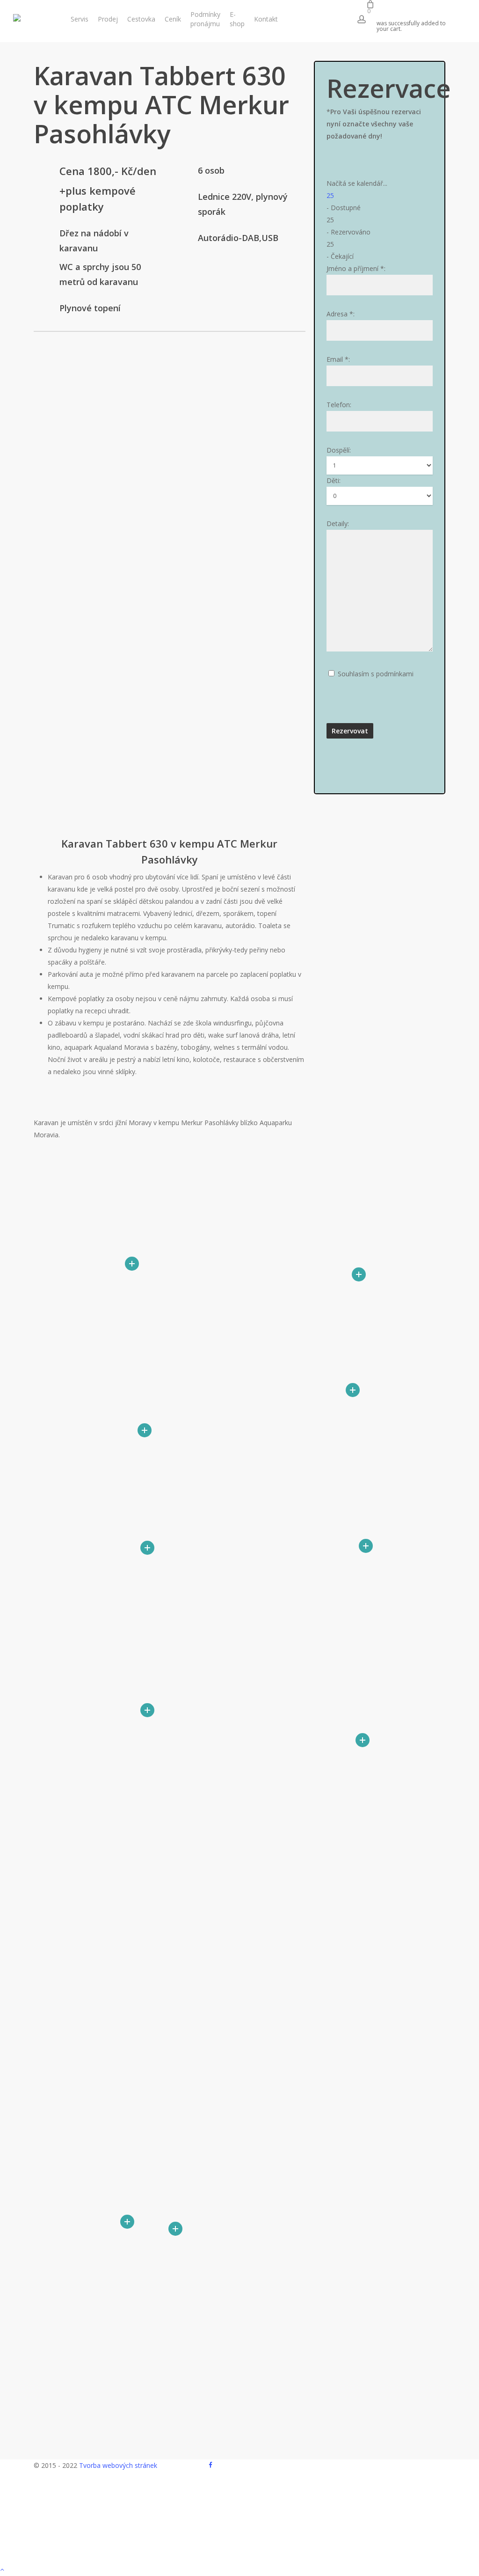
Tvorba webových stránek (118, 2465)
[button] (239, 2570)
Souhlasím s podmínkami (376, 674)
